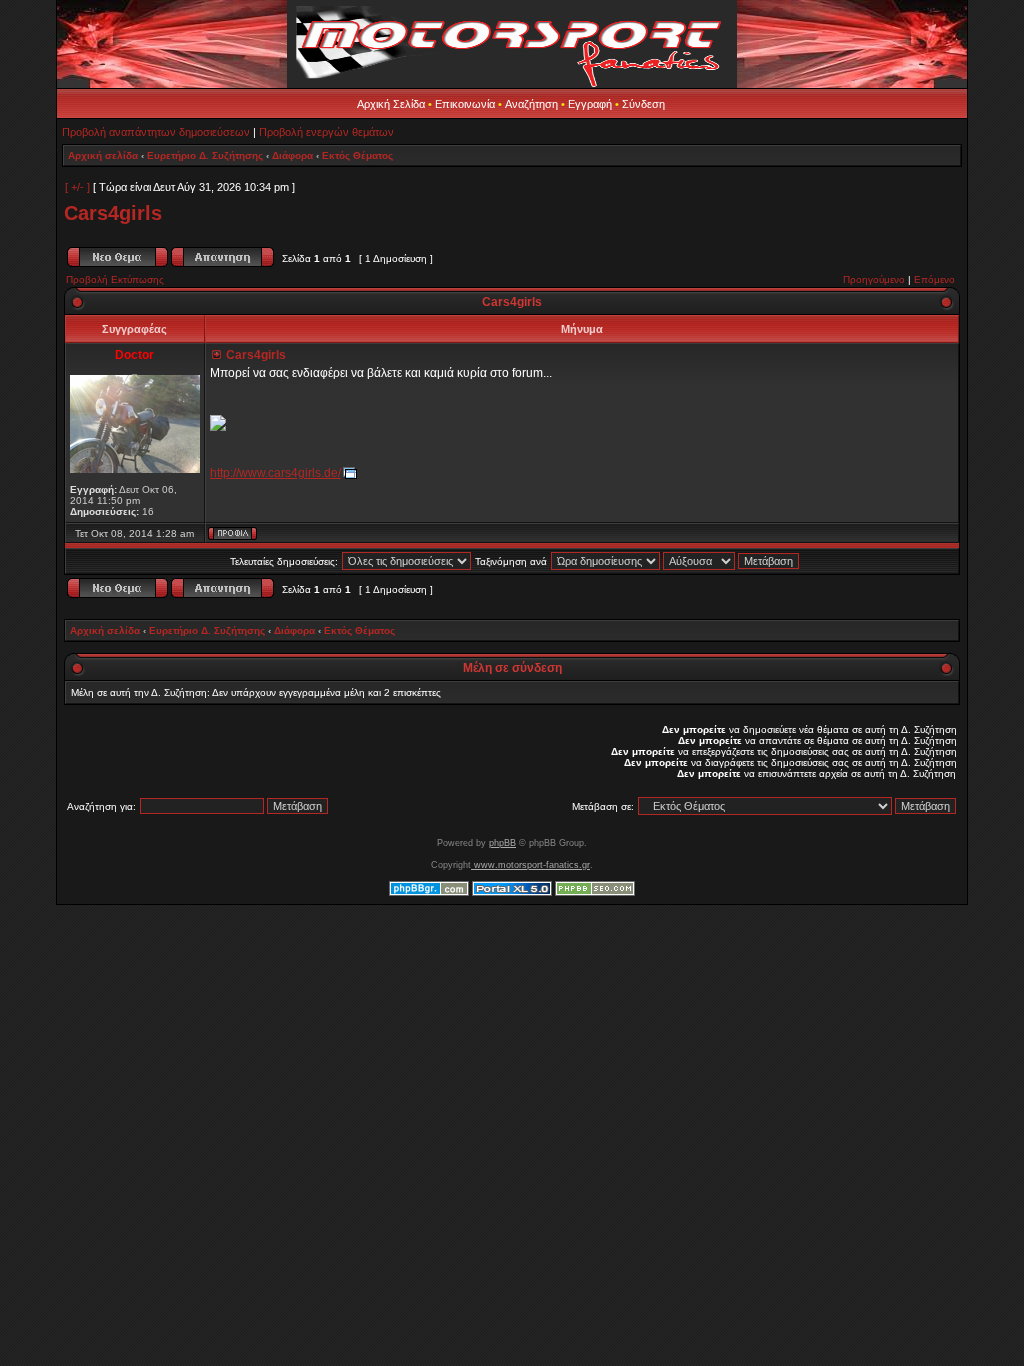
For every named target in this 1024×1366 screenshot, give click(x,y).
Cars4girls (113, 213)
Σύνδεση (643, 104)
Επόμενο (934, 279)
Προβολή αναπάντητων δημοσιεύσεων (156, 132)
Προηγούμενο (874, 279)
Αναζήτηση (531, 104)
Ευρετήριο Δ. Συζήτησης (205, 155)
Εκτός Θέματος (357, 155)
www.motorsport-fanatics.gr (530, 865)
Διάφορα (292, 155)
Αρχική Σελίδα (391, 104)
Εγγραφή (590, 104)
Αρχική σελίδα (103, 155)
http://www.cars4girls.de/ (275, 473)
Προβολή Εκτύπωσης (115, 279)
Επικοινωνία (465, 104)
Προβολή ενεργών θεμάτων (326, 132)
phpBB (502, 843)
